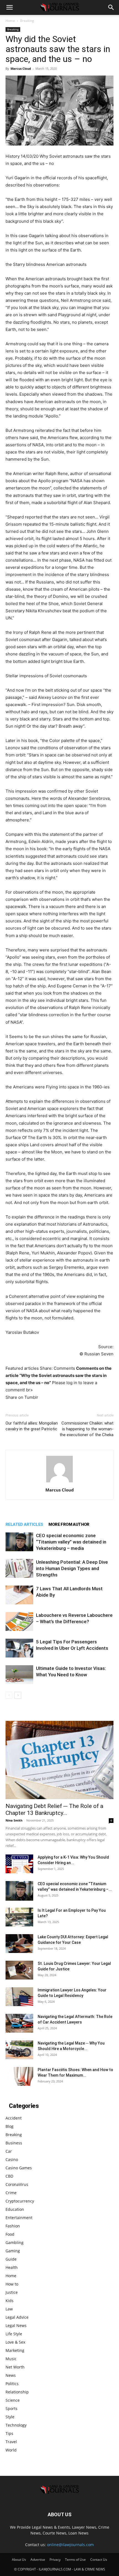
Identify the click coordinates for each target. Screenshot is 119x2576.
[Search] (111, 7)
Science (13, 2400)
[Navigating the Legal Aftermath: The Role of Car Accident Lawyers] (19, 2023)
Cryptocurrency (20, 2201)
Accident (14, 2118)
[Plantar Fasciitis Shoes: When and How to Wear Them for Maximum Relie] (19, 2076)
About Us (19, 2560)
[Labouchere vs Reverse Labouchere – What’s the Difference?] (19, 1622)
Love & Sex (15, 2342)
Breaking (27, 21)
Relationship (17, 2392)
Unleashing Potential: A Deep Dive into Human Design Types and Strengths (72, 1568)
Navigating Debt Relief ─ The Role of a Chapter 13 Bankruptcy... (54, 1810)
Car (9, 2151)
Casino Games (19, 2168)
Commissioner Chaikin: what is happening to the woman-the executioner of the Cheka (86, 1429)
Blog (10, 2126)
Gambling (15, 2242)
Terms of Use (75, 2560)
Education (15, 2209)
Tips (9, 2433)
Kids (10, 2301)
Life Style (14, 2334)
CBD (9, 2176)
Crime (11, 2193)
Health (12, 2267)
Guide (11, 2259)
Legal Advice (17, 2317)
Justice (12, 2292)
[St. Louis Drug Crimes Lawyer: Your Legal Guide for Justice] (19, 1970)
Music (11, 2359)
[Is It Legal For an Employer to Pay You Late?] (19, 1917)
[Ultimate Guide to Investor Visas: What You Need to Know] (19, 1675)
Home (10, 21)
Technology (16, 2425)
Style (10, 2417)
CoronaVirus (17, 2184)
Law (9, 2309)
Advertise (38, 2560)
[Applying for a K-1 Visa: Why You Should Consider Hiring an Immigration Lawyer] (19, 1864)
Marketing (15, 2350)
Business (14, 2143)
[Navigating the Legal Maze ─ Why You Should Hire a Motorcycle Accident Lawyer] (19, 2050)
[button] (9, 7)
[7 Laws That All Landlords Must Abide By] (19, 1595)
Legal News (16, 2325)
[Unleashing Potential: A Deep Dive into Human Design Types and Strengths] (19, 1569)
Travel (11, 2442)
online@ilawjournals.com (70, 2545)
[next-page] (18, 1695)
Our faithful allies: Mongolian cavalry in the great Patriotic (32, 1426)
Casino (12, 2159)
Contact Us (99, 2560)
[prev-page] (9, 1695)
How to (12, 2284)
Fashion (13, 2226)
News (11, 2375)
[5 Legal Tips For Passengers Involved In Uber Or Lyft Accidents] (19, 1648)
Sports (11, 2408)
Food (10, 2234)
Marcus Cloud (21, 68)
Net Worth (15, 2367)
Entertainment (19, 2218)
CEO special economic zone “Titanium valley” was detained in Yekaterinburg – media (71, 1542)
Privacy (55, 2560)
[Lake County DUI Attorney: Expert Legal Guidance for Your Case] (19, 1944)
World (11, 2450)
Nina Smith (14, 1820)
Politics (12, 2384)
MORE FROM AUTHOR (69, 1524)
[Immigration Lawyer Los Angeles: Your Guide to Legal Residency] (19, 1997)
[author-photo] (59, 1482)
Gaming (13, 2251)
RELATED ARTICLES (24, 1524)
